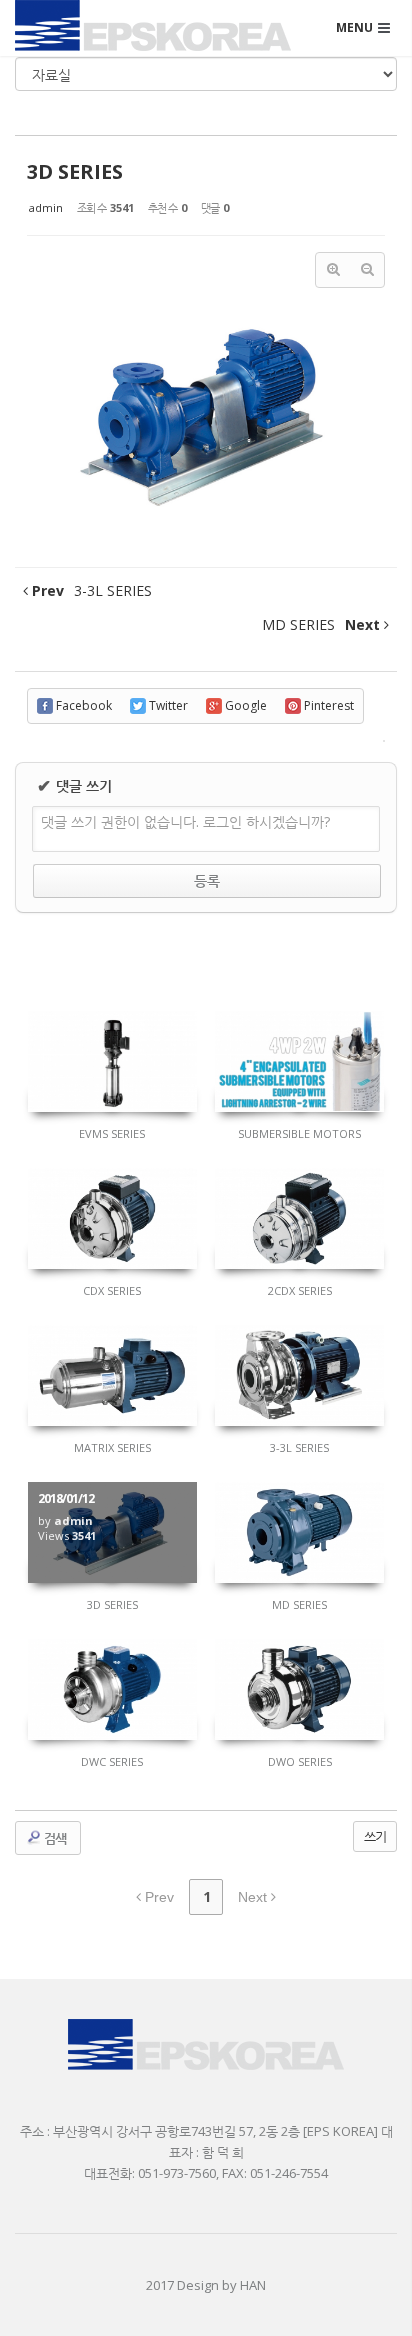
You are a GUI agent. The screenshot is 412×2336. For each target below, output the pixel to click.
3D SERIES (75, 171)
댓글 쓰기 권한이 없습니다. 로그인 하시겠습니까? (185, 821)
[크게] (333, 270)
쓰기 (375, 1836)
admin (46, 207)
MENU (354, 27)
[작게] (367, 270)
